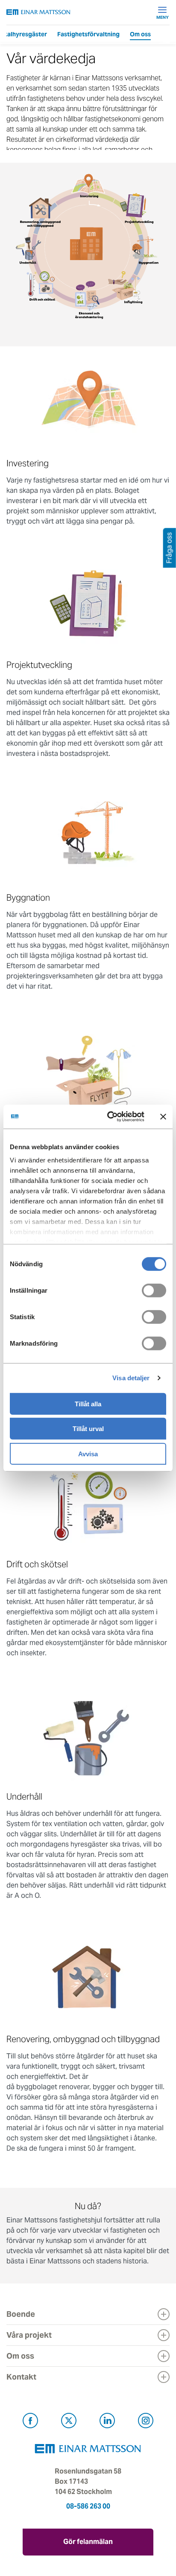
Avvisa (88, 1453)
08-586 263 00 (88, 2506)
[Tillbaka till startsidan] (38, 12)
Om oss (140, 34)
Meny (163, 17)
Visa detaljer (131, 1378)
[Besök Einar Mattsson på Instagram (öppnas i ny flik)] (146, 2422)
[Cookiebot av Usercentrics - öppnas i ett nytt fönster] (126, 1117)
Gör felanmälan (88, 2542)
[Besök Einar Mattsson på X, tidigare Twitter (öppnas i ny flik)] (69, 2422)
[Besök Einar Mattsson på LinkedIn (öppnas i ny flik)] (107, 2422)
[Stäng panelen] (163, 1117)
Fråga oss (169, 548)
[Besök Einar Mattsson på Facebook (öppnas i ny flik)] (30, 2422)
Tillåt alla (88, 1404)
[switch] (154, 1290)
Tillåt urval (88, 1429)
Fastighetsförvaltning (88, 34)
